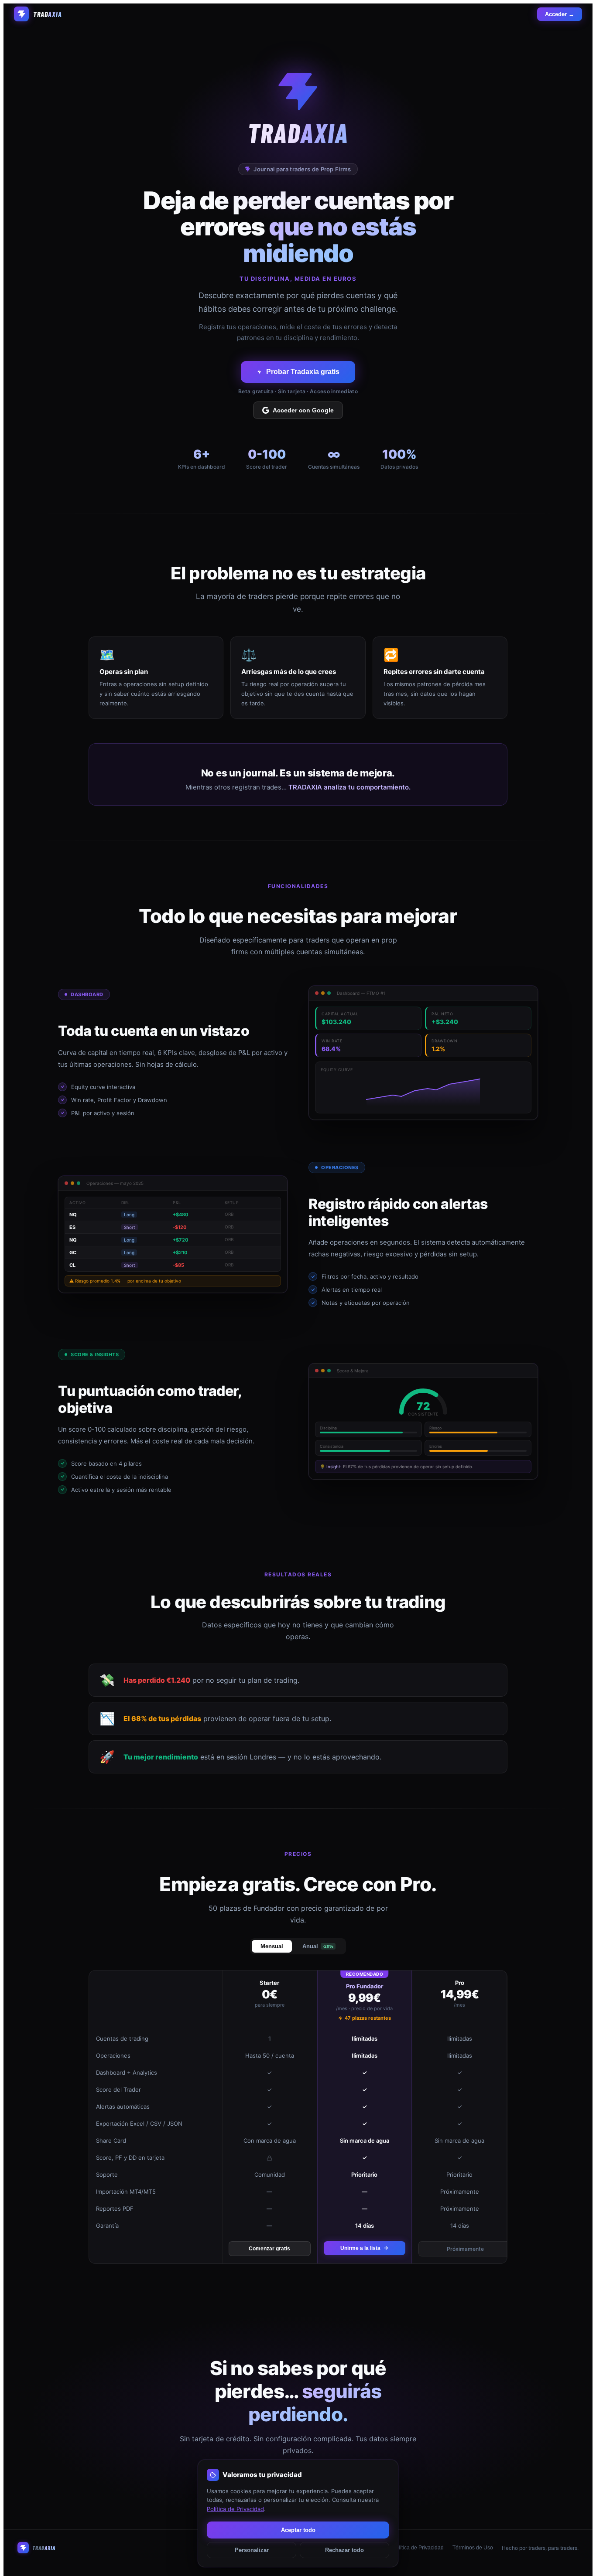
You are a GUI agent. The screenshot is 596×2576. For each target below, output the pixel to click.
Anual (318, 1946)
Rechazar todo (344, 2550)
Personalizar (252, 2550)
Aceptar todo (298, 2530)
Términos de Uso (473, 2548)
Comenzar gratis (269, 2249)
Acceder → (560, 14)
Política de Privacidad (418, 2548)
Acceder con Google (303, 410)
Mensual (272, 1946)
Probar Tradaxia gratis (303, 372)
